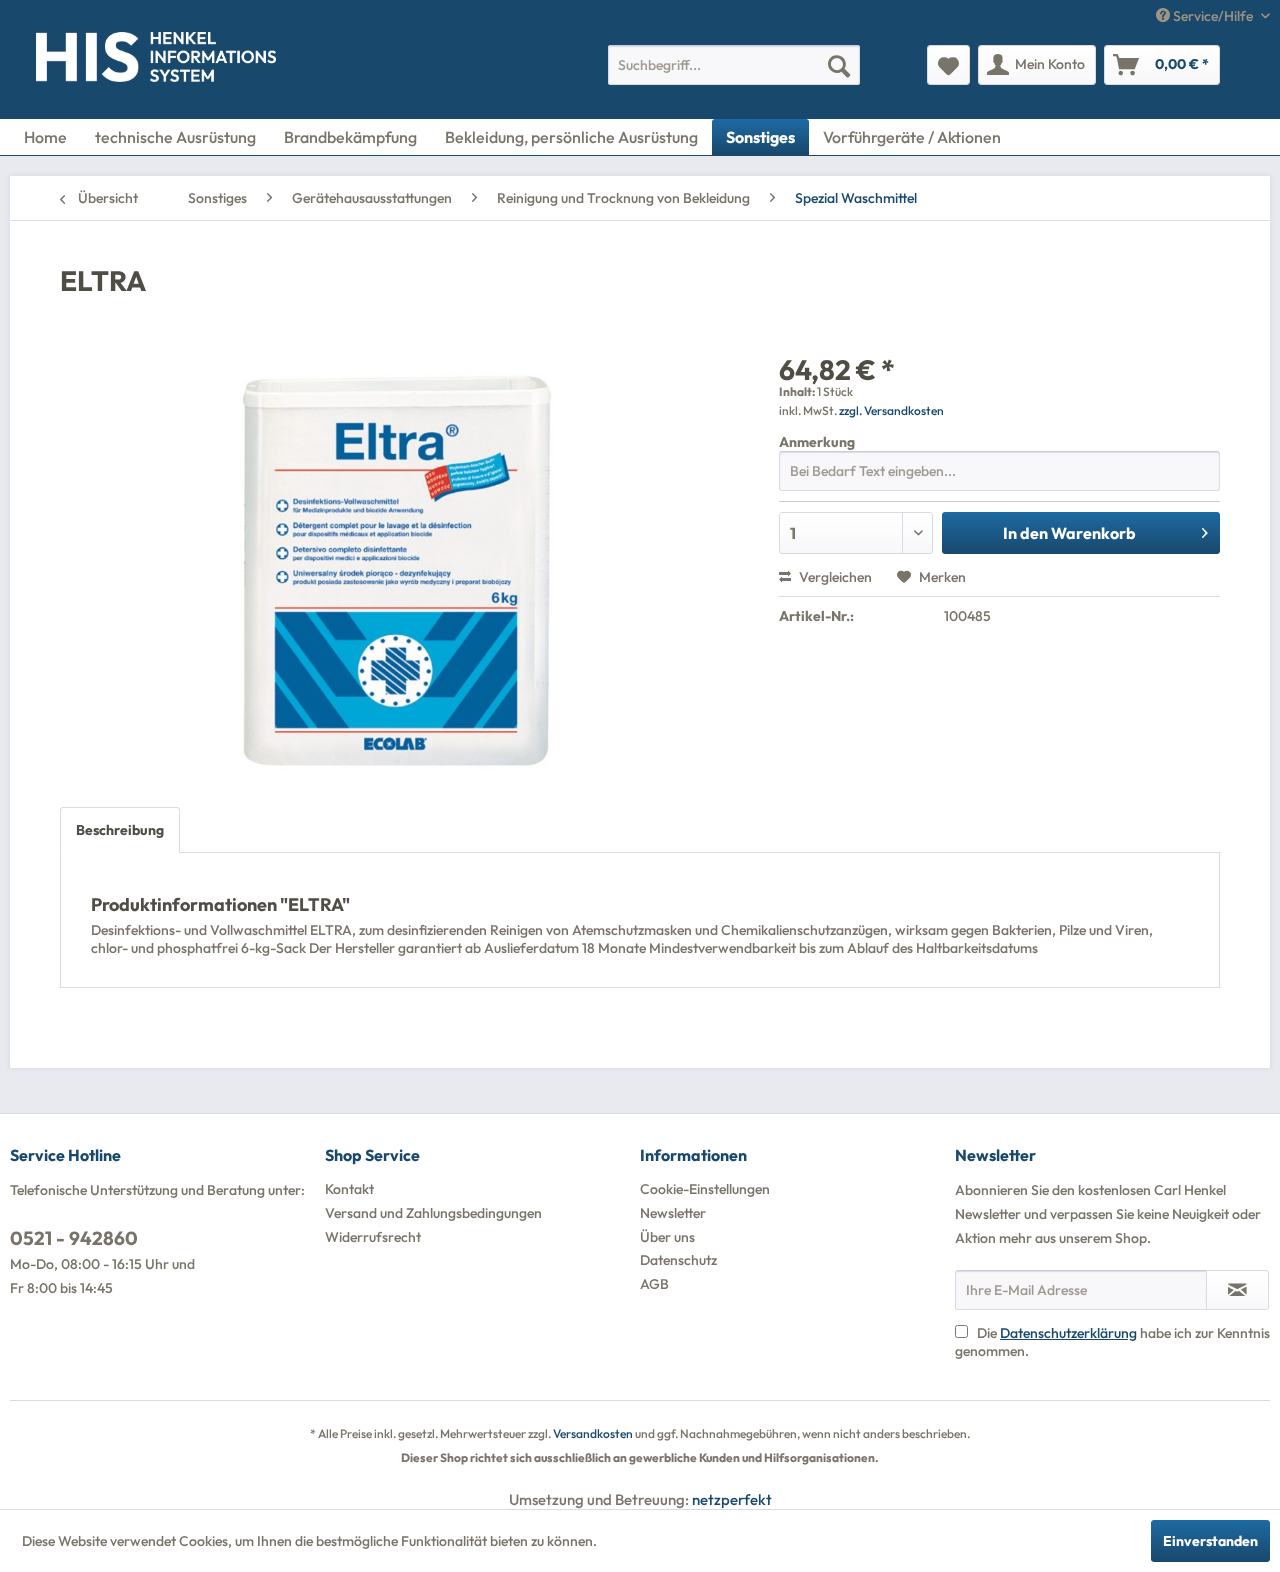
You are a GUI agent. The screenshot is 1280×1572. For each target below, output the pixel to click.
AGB (654, 1284)
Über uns (667, 1237)
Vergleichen (834, 577)
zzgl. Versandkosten (891, 410)
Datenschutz (678, 1260)
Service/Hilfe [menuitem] (1213, 16)
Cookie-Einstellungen (705, 1189)
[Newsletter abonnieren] (1237, 1290)
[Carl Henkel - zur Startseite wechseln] (77, 61)
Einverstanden (1210, 1541)
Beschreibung (120, 830)
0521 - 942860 (74, 1238)
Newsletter (673, 1213)
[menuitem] (734, 65)
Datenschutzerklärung (1068, 1333)
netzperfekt (732, 1499)
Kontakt (349, 1189)
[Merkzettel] (948, 65)
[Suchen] (839, 65)
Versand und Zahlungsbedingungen (433, 1213)
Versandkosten (593, 1433)
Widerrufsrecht (373, 1237)
